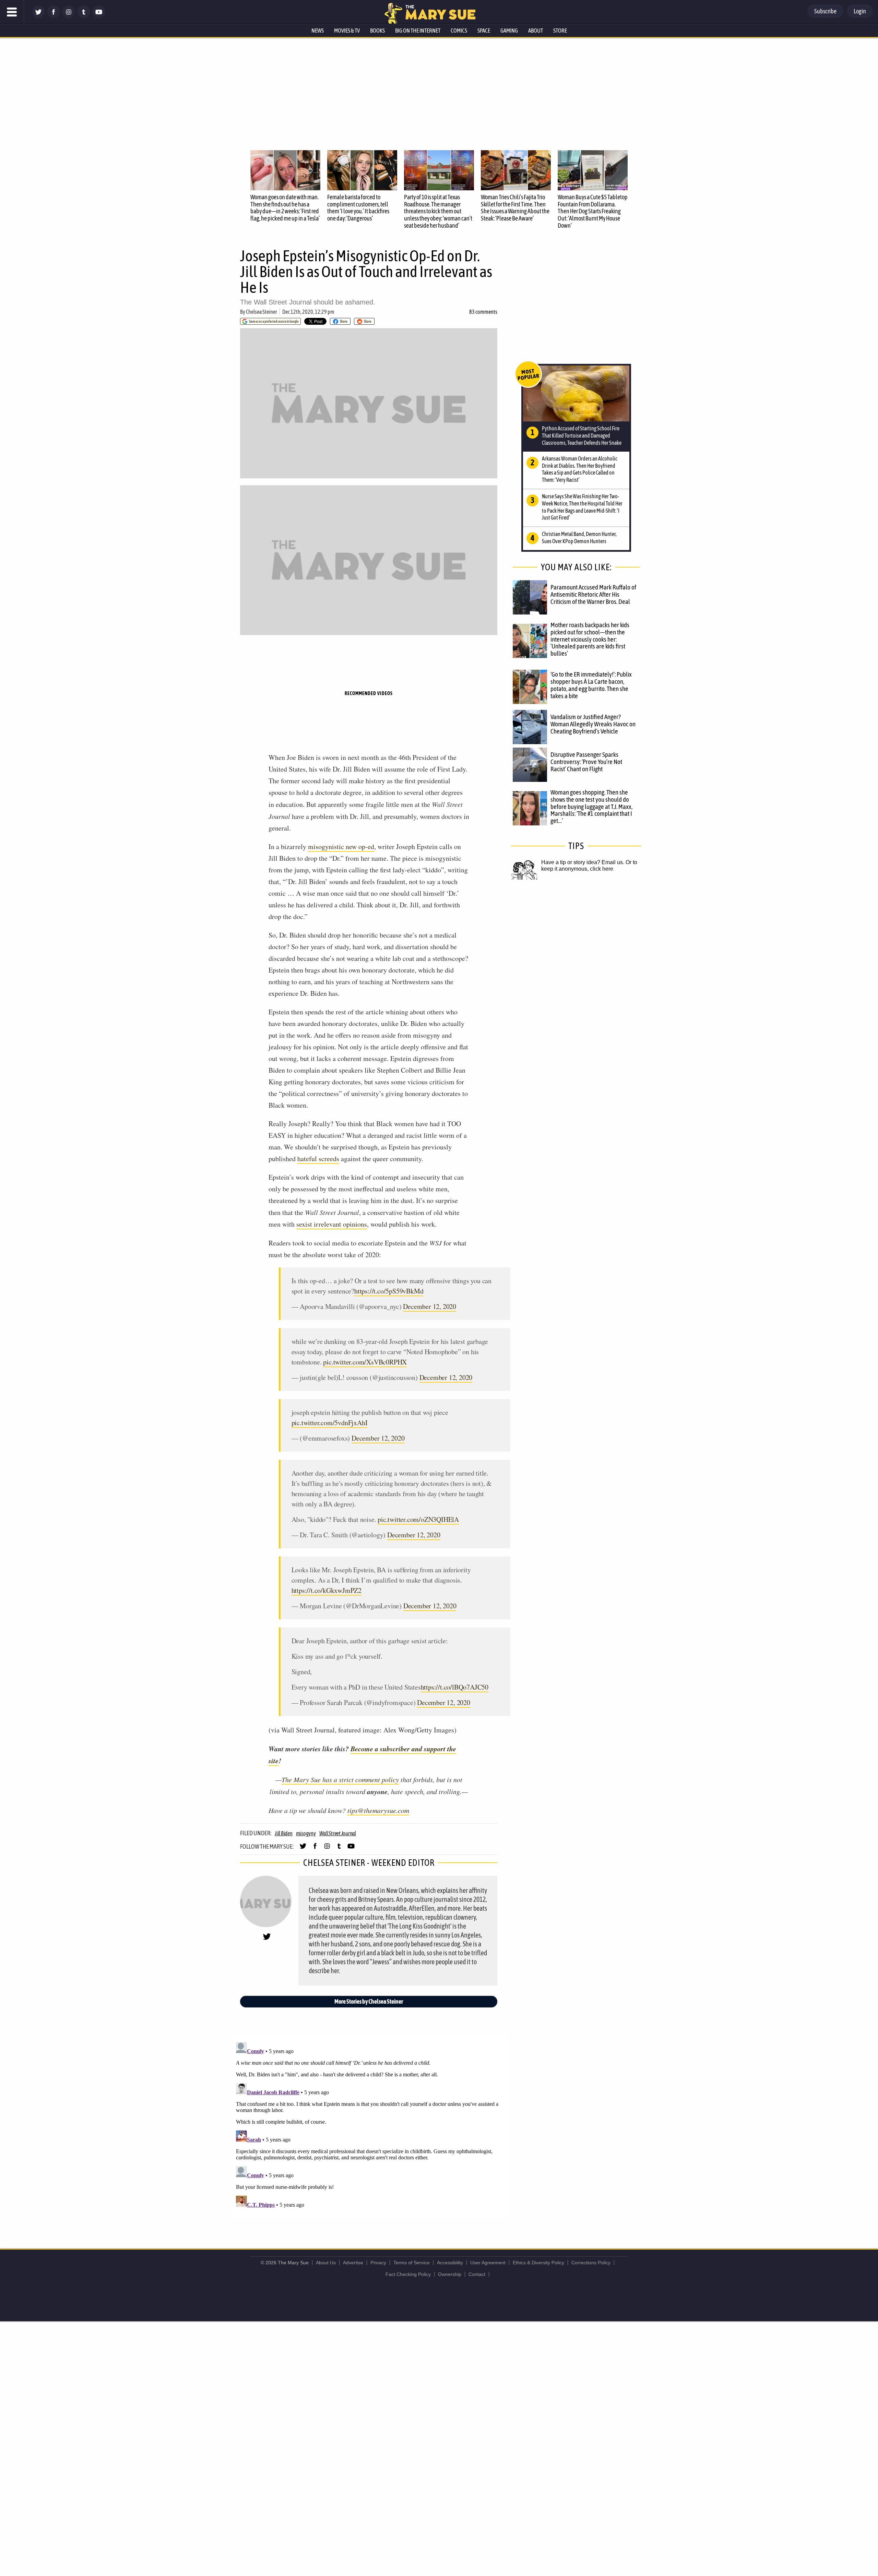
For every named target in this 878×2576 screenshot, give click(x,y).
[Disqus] (370, 2125)
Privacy (378, 2263)
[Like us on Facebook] (54, 16)
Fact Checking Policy (408, 2274)
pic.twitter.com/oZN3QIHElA (418, 1519)
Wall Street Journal (338, 1833)
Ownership (450, 2274)
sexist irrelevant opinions (332, 1224)
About (536, 31)
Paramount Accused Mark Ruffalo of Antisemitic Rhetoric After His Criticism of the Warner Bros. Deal (593, 594)
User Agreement (488, 2263)
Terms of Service (412, 2263)
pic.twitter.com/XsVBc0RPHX (365, 1362)
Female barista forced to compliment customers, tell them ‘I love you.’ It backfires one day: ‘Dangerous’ (358, 208)
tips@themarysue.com (378, 1810)
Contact (477, 2274)
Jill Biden (284, 1833)
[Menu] (12, 12)
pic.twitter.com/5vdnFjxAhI (330, 1423)
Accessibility (450, 2263)
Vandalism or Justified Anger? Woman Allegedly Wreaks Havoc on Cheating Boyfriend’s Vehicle (593, 724)
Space (484, 31)
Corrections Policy (591, 2263)
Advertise (353, 2263)
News (318, 31)
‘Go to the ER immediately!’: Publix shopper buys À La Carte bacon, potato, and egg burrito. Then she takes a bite (591, 685)
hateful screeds (318, 1159)
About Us (326, 2263)
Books (377, 31)
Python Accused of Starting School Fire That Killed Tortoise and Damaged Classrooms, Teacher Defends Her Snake (582, 436)
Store (560, 31)
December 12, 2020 (430, 1306)
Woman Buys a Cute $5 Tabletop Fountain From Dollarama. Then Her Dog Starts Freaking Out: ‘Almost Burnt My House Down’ (593, 211)
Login (860, 11)
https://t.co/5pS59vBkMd (389, 1291)
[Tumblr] (84, 16)
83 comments (483, 312)
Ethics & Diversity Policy (538, 2263)
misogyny (306, 1833)
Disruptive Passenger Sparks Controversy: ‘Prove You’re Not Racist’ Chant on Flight (586, 762)
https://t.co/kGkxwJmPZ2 (327, 1590)
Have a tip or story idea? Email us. (583, 862)
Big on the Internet (418, 31)
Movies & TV (347, 31)
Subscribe (825, 11)
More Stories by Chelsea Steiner (369, 2001)
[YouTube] (99, 16)
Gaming (509, 31)
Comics (459, 31)
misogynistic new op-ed (341, 846)
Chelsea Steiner (262, 312)
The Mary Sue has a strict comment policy (340, 1779)
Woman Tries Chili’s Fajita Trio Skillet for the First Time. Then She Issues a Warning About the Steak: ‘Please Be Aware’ (515, 208)
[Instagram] (69, 16)
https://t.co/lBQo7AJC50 (455, 1687)
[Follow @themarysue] (38, 16)
